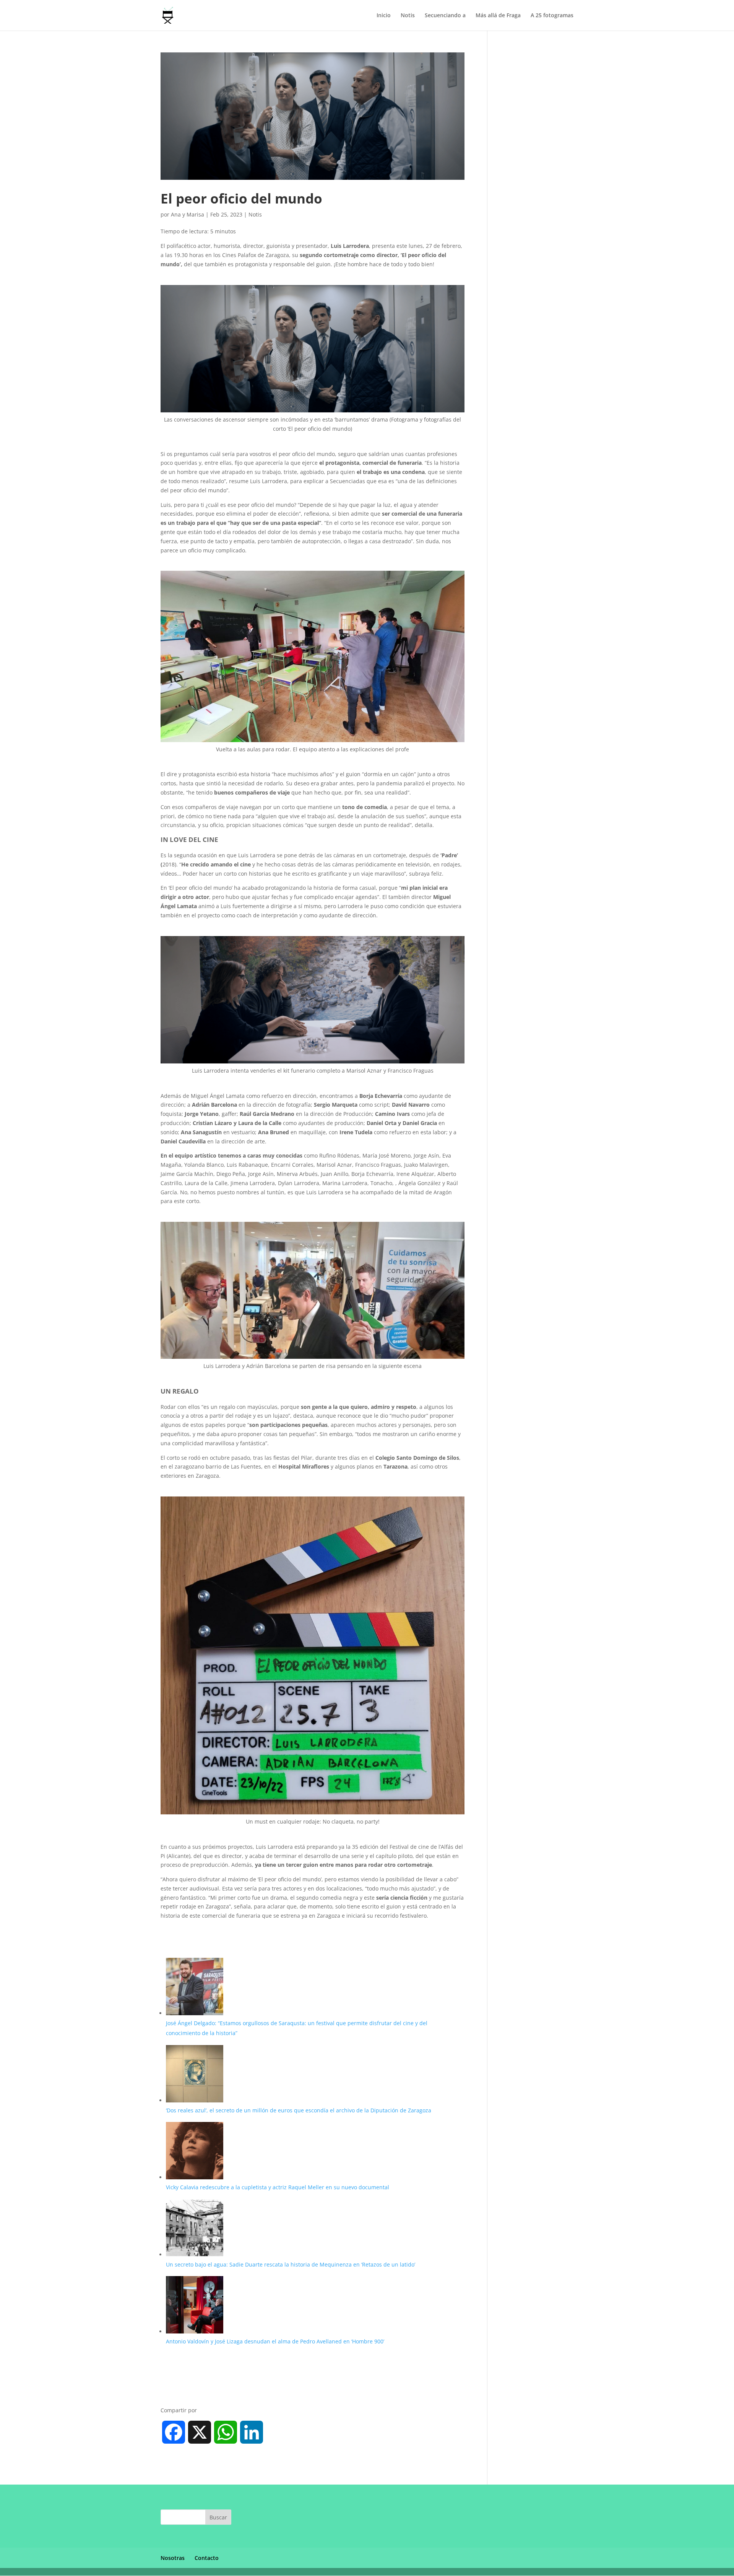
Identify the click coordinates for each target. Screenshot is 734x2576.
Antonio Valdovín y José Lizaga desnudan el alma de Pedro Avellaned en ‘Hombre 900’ (276, 2341)
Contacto (207, 2558)
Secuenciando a (445, 16)
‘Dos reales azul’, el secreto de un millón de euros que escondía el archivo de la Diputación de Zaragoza (299, 2110)
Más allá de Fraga (498, 16)
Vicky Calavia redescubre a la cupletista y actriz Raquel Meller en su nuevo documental (278, 2187)
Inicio (384, 16)
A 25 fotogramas (552, 16)
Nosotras (173, 2558)
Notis (408, 16)
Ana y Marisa (188, 214)
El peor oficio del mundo (241, 198)
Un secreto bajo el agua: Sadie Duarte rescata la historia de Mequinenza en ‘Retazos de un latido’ (291, 2264)
